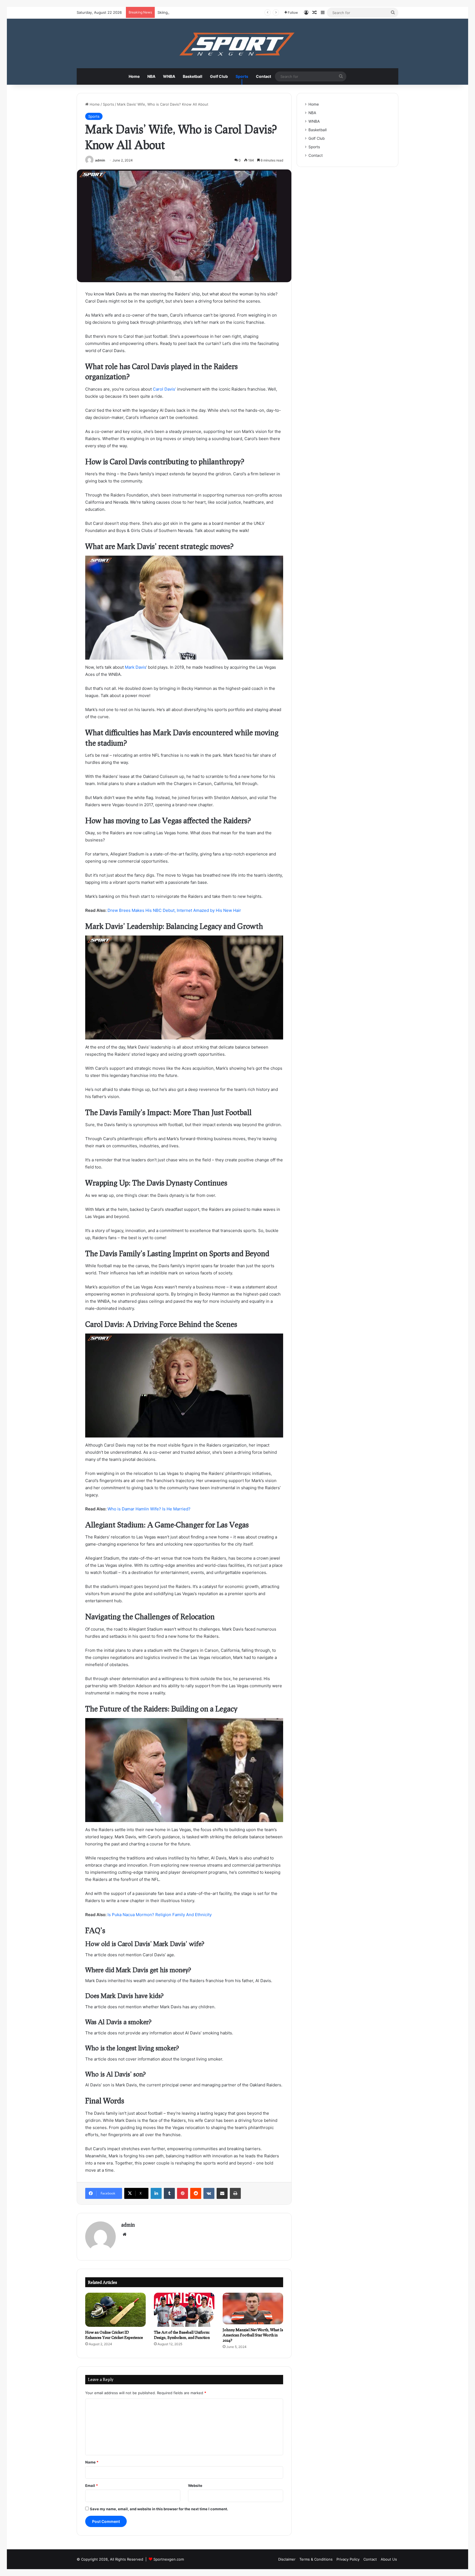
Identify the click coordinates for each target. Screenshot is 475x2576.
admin (100, 160)
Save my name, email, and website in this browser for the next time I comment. (159, 2509)
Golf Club (219, 76)
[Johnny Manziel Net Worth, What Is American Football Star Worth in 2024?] (253, 2309)
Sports (242, 76)
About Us (389, 2559)
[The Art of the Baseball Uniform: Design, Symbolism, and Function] (184, 2310)
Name (92, 2462)
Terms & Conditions (316, 2559)
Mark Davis (135, 667)
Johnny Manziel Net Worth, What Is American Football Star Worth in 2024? (253, 2335)
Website (195, 2486)
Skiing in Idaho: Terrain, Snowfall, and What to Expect (203, 12)
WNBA (169, 76)
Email (92, 2486)
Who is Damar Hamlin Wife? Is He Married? (149, 1509)
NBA (151, 76)
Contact (263, 76)
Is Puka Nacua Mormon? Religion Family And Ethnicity (160, 1915)
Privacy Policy (348, 2559)
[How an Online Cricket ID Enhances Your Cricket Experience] (115, 2310)
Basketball (193, 76)
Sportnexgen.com (169, 2559)
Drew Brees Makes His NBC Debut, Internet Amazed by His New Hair (174, 910)
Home (134, 76)
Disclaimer (287, 2559)
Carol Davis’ (164, 389)
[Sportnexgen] (237, 43)
